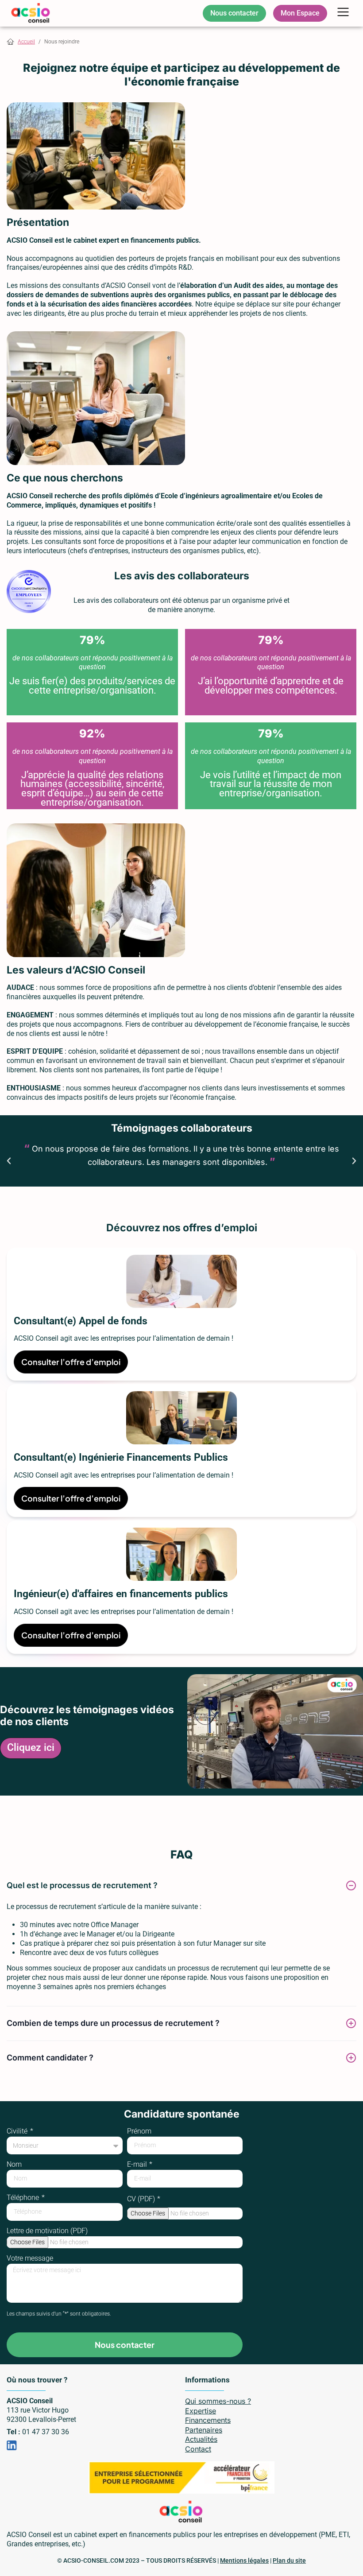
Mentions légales (244, 2560)
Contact (198, 2449)
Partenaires (204, 2430)
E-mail (138, 2165)
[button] (343, 13)
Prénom (139, 2132)
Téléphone (24, 2198)
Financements (208, 2420)
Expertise (201, 2411)
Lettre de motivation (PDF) (47, 2231)
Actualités (201, 2439)
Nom (14, 2165)
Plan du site (289, 2560)
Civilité (18, 2132)
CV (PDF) (142, 2199)
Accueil (26, 42)
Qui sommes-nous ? (218, 2401)
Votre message (30, 2259)
